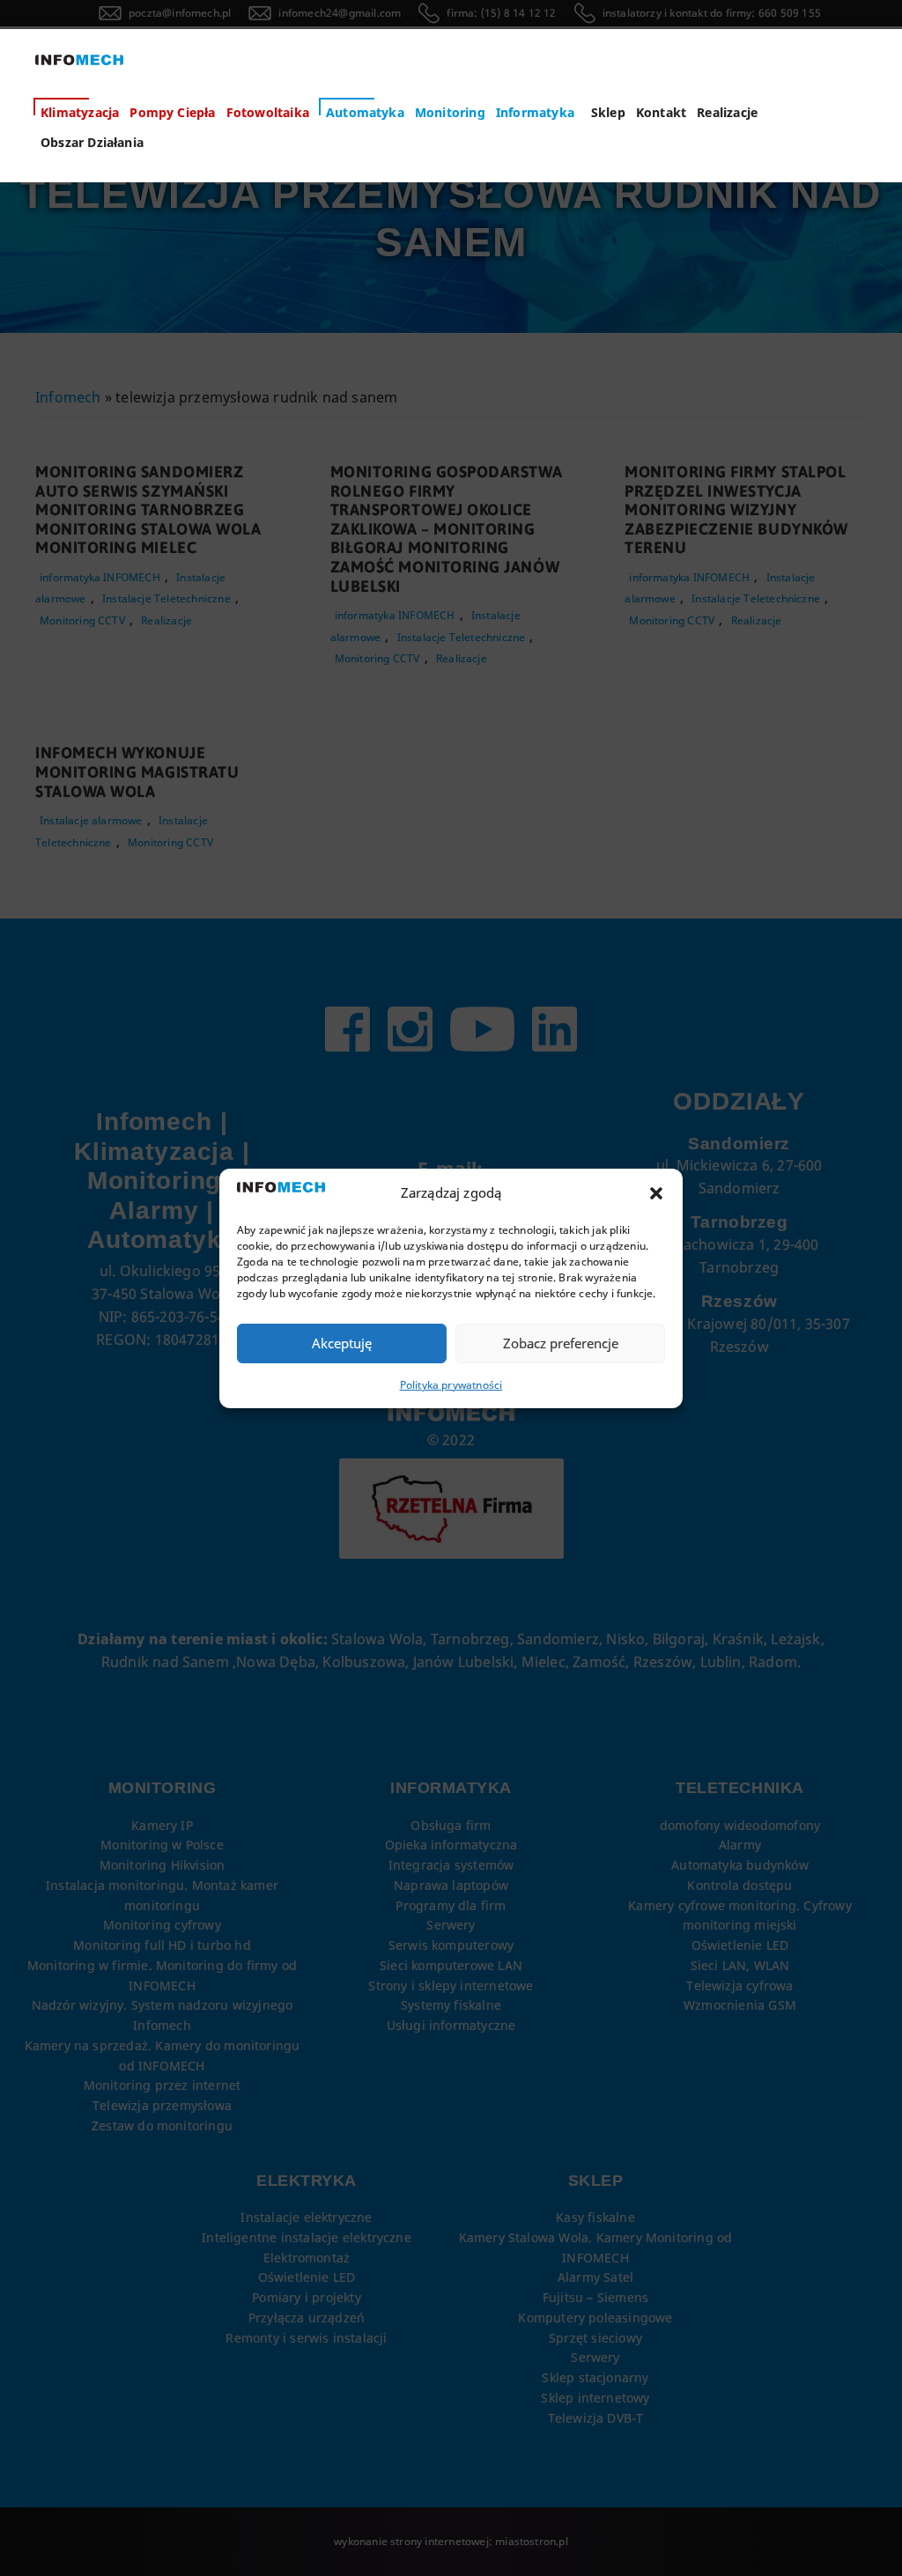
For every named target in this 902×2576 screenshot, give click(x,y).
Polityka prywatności (451, 1385)
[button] (656, 1193)
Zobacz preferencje (561, 1343)
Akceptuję (342, 1343)
